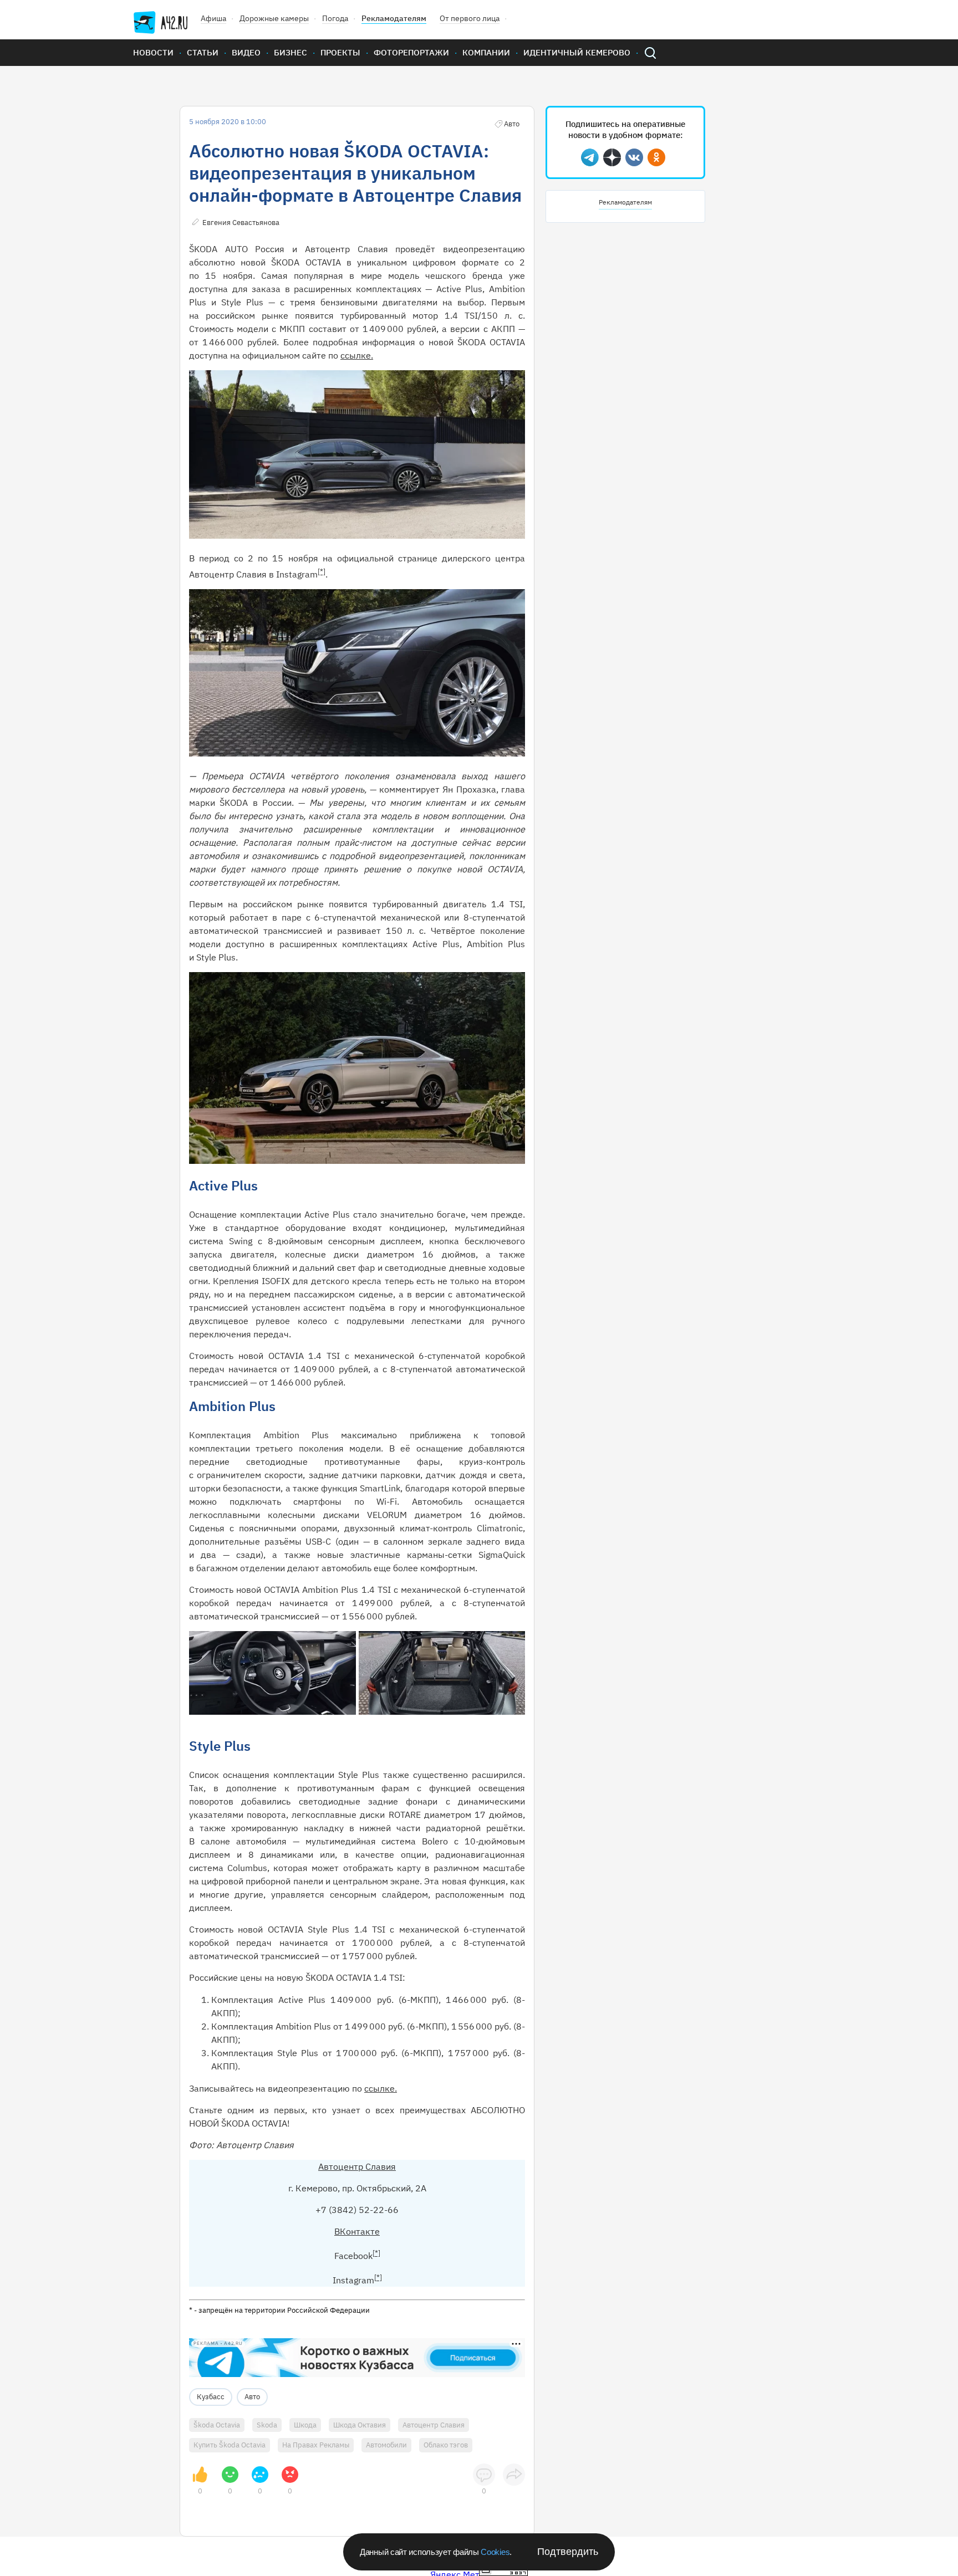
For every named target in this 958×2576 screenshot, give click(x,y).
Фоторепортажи (411, 52)
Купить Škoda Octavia (230, 2445)
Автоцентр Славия (357, 2166)
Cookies (495, 2552)
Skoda (267, 2425)
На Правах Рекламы (316, 2445)
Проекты (340, 52)
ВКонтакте (357, 2231)
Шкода (305, 2425)
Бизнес (291, 52)
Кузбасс (211, 2397)
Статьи (203, 52)
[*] (322, 571)
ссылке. (357, 355)
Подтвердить (568, 2552)
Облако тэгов (446, 2445)
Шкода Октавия (360, 2425)
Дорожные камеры (274, 18)
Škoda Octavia (217, 2425)
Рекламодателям (394, 18)
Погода (335, 18)
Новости (153, 52)
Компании (486, 52)
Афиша (213, 18)
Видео (246, 52)
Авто (252, 2397)
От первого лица (470, 18)
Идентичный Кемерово (577, 52)
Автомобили (386, 2445)
